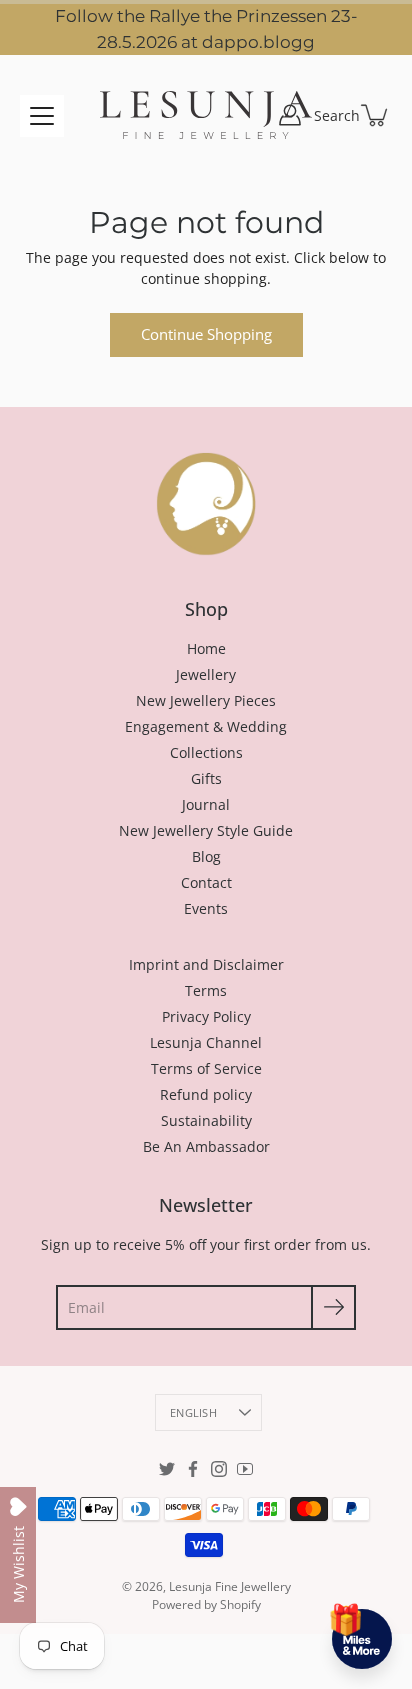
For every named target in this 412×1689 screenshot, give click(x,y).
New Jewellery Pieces (206, 700)
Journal (206, 804)
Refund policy (206, 1094)
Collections (206, 752)
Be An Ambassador (206, 1146)
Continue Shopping (206, 334)
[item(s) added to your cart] (376, 115)
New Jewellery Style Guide (206, 830)
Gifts (206, 778)
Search (337, 115)
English (193, 1412)
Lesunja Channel (206, 1042)
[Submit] (333, 1307)
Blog (206, 856)
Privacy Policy (206, 1016)
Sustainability (206, 1120)
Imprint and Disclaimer (206, 964)
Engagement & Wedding (206, 726)
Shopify (240, 1604)
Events (206, 908)
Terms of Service (206, 1068)
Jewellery (206, 674)
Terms (206, 990)
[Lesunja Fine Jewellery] (206, 115)
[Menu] (42, 116)
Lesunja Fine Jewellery (230, 1586)
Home (206, 648)
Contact (206, 882)
